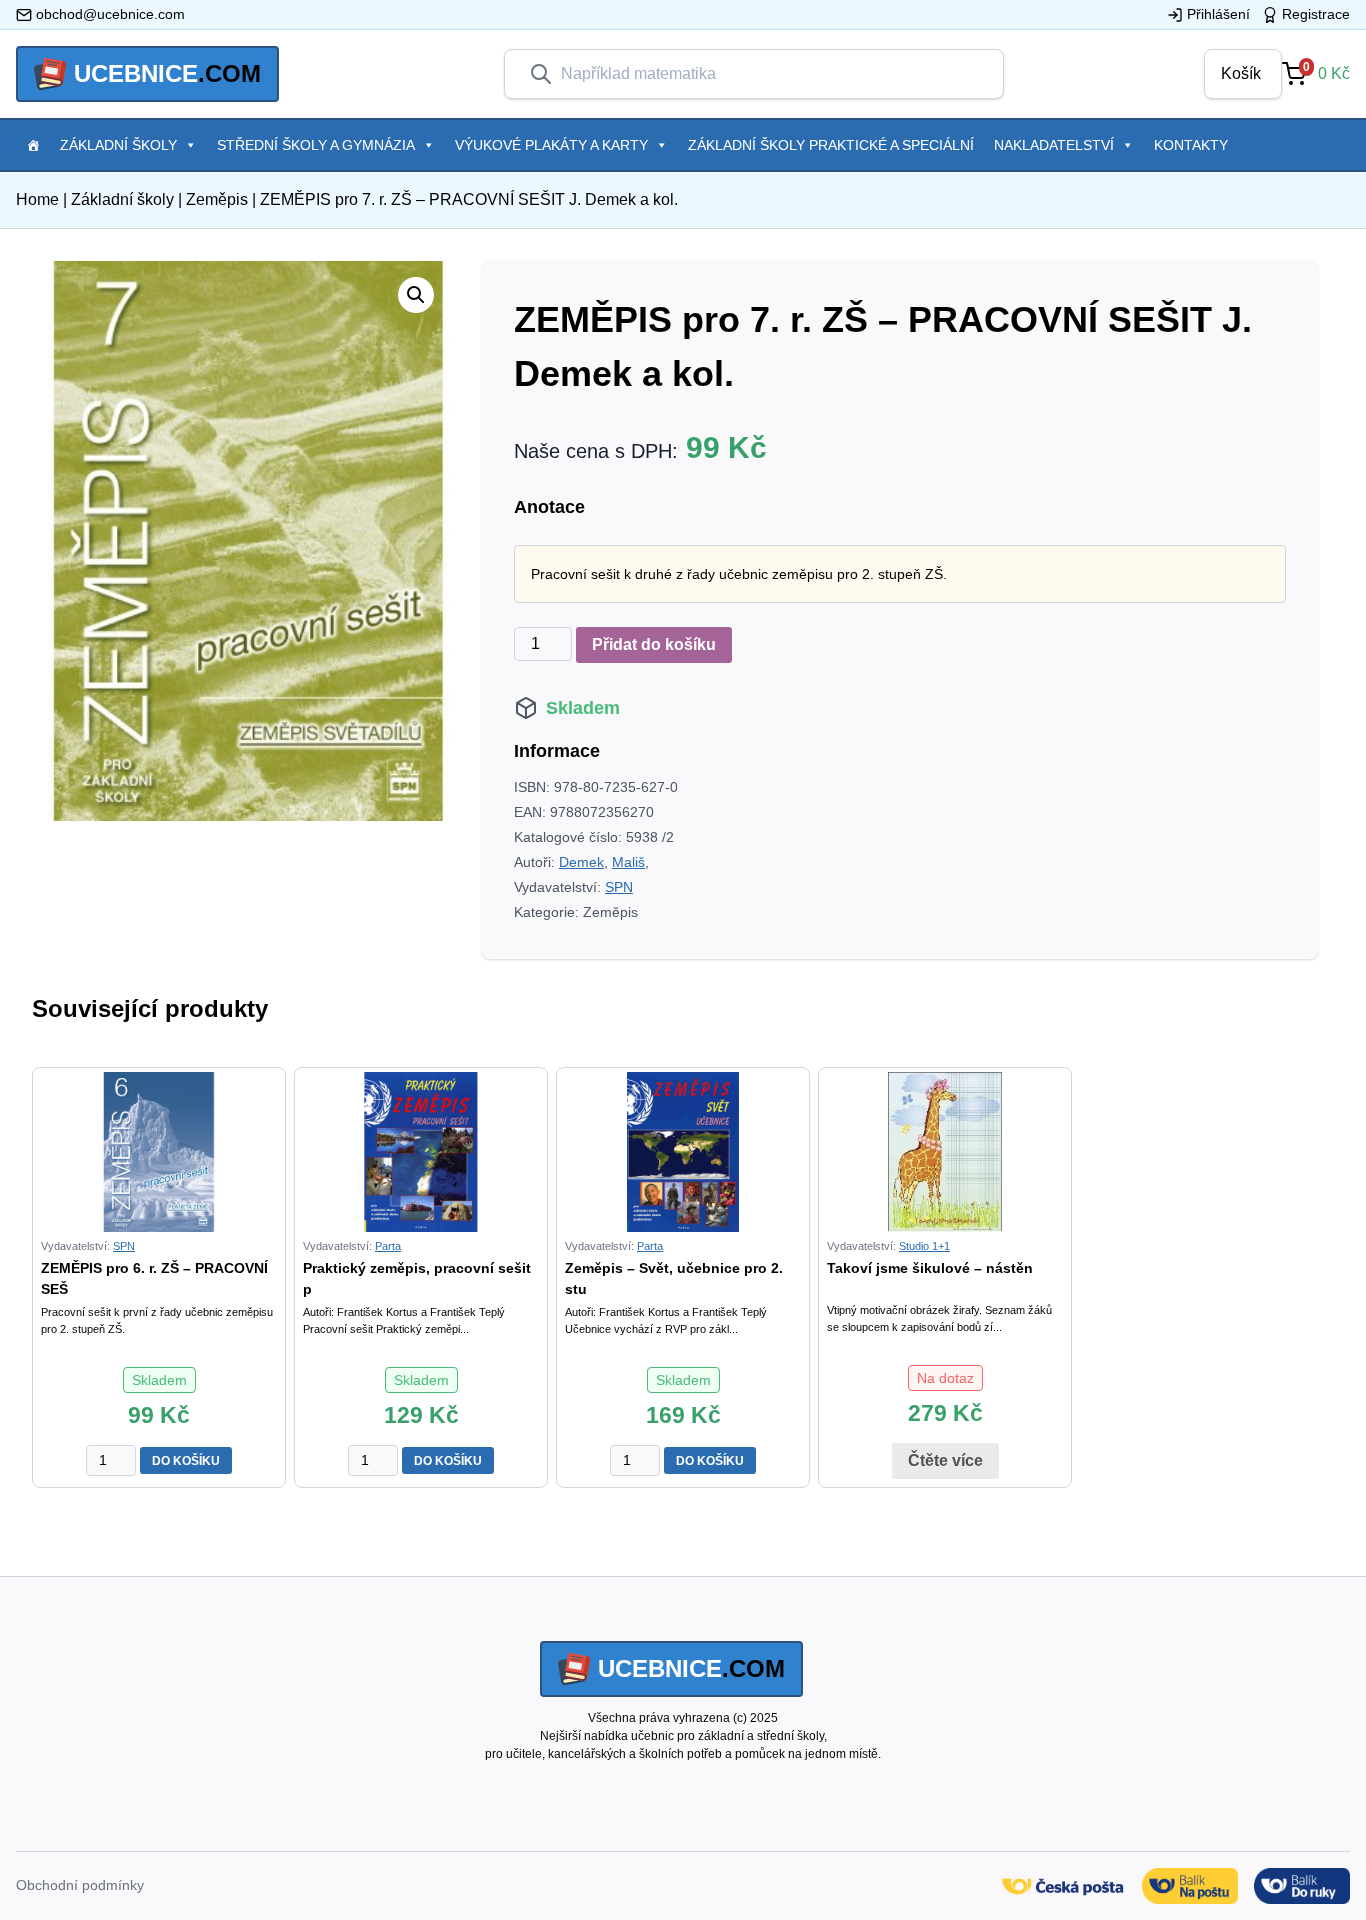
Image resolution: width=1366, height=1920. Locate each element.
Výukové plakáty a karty (551, 145)
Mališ (628, 862)
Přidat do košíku (654, 644)
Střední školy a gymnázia (316, 145)
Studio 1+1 (924, 1246)
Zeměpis (217, 199)
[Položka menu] (33, 145)
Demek (581, 862)
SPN (619, 887)
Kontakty (1191, 145)
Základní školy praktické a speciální (831, 145)
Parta (388, 1246)
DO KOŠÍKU (186, 1461)
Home (37, 199)
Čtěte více (945, 1460)
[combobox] (770, 74)
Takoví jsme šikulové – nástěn (930, 1268)
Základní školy (118, 145)
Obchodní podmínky (80, 1885)
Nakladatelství (1054, 145)
